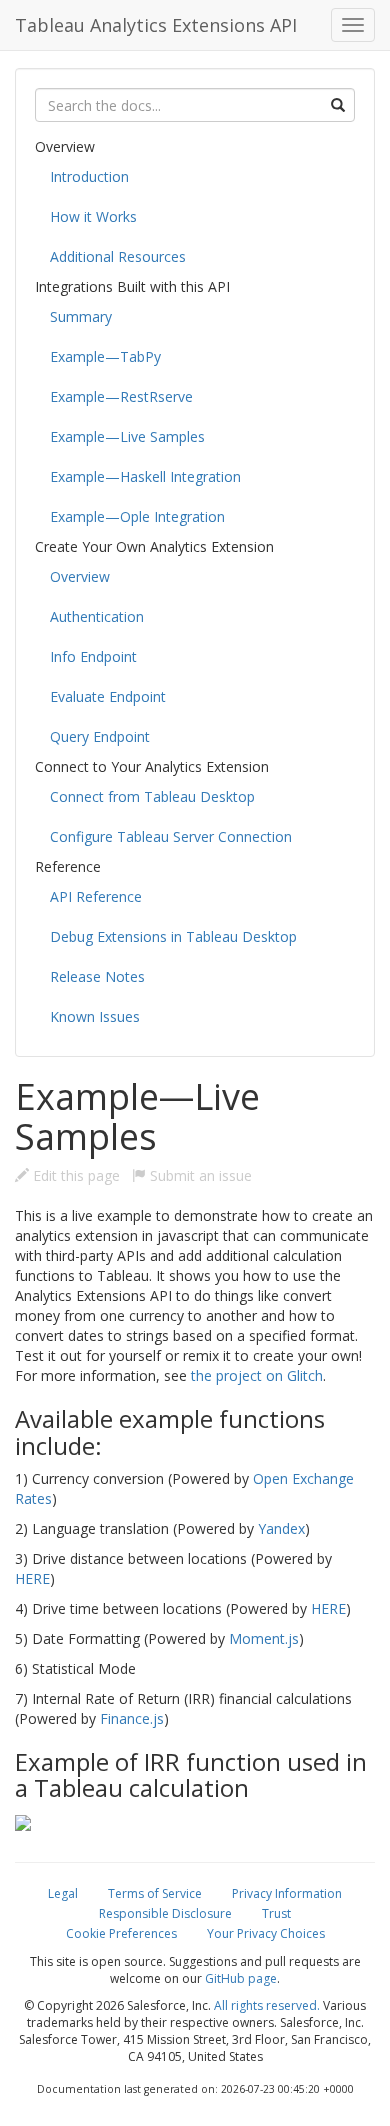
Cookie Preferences (121, 1933)
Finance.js (132, 1718)
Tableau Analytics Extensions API (156, 25)
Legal (63, 1893)
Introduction (89, 176)
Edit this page (74, 1175)
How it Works (93, 216)
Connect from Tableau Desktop (152, 796)
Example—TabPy (105, 356)
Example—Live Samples (127, 436)
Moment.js (264, 1638)
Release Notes (97, 976)
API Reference (96, 896)
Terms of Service (155, 1893)
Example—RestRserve (121, 396)
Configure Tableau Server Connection (171, 836)
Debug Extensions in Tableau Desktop (173, 936)
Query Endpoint (100, 736)
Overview (80, 576)
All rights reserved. (267, 2005)
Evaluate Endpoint (108, 696)
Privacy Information (287, 1893)
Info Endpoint (93, 656)
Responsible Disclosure (165, 1913)
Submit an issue (199, 1175)
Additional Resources (118, 256)
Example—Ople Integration (137, 516)
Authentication (97, 616)
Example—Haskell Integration (145, 476)
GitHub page (241, 1978)
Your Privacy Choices (266, 1933)
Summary (81, 316)
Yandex (281, 1528)
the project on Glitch (257, 1375)
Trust (276, 1913)
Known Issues (95, 1016)
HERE (32, 1578)
